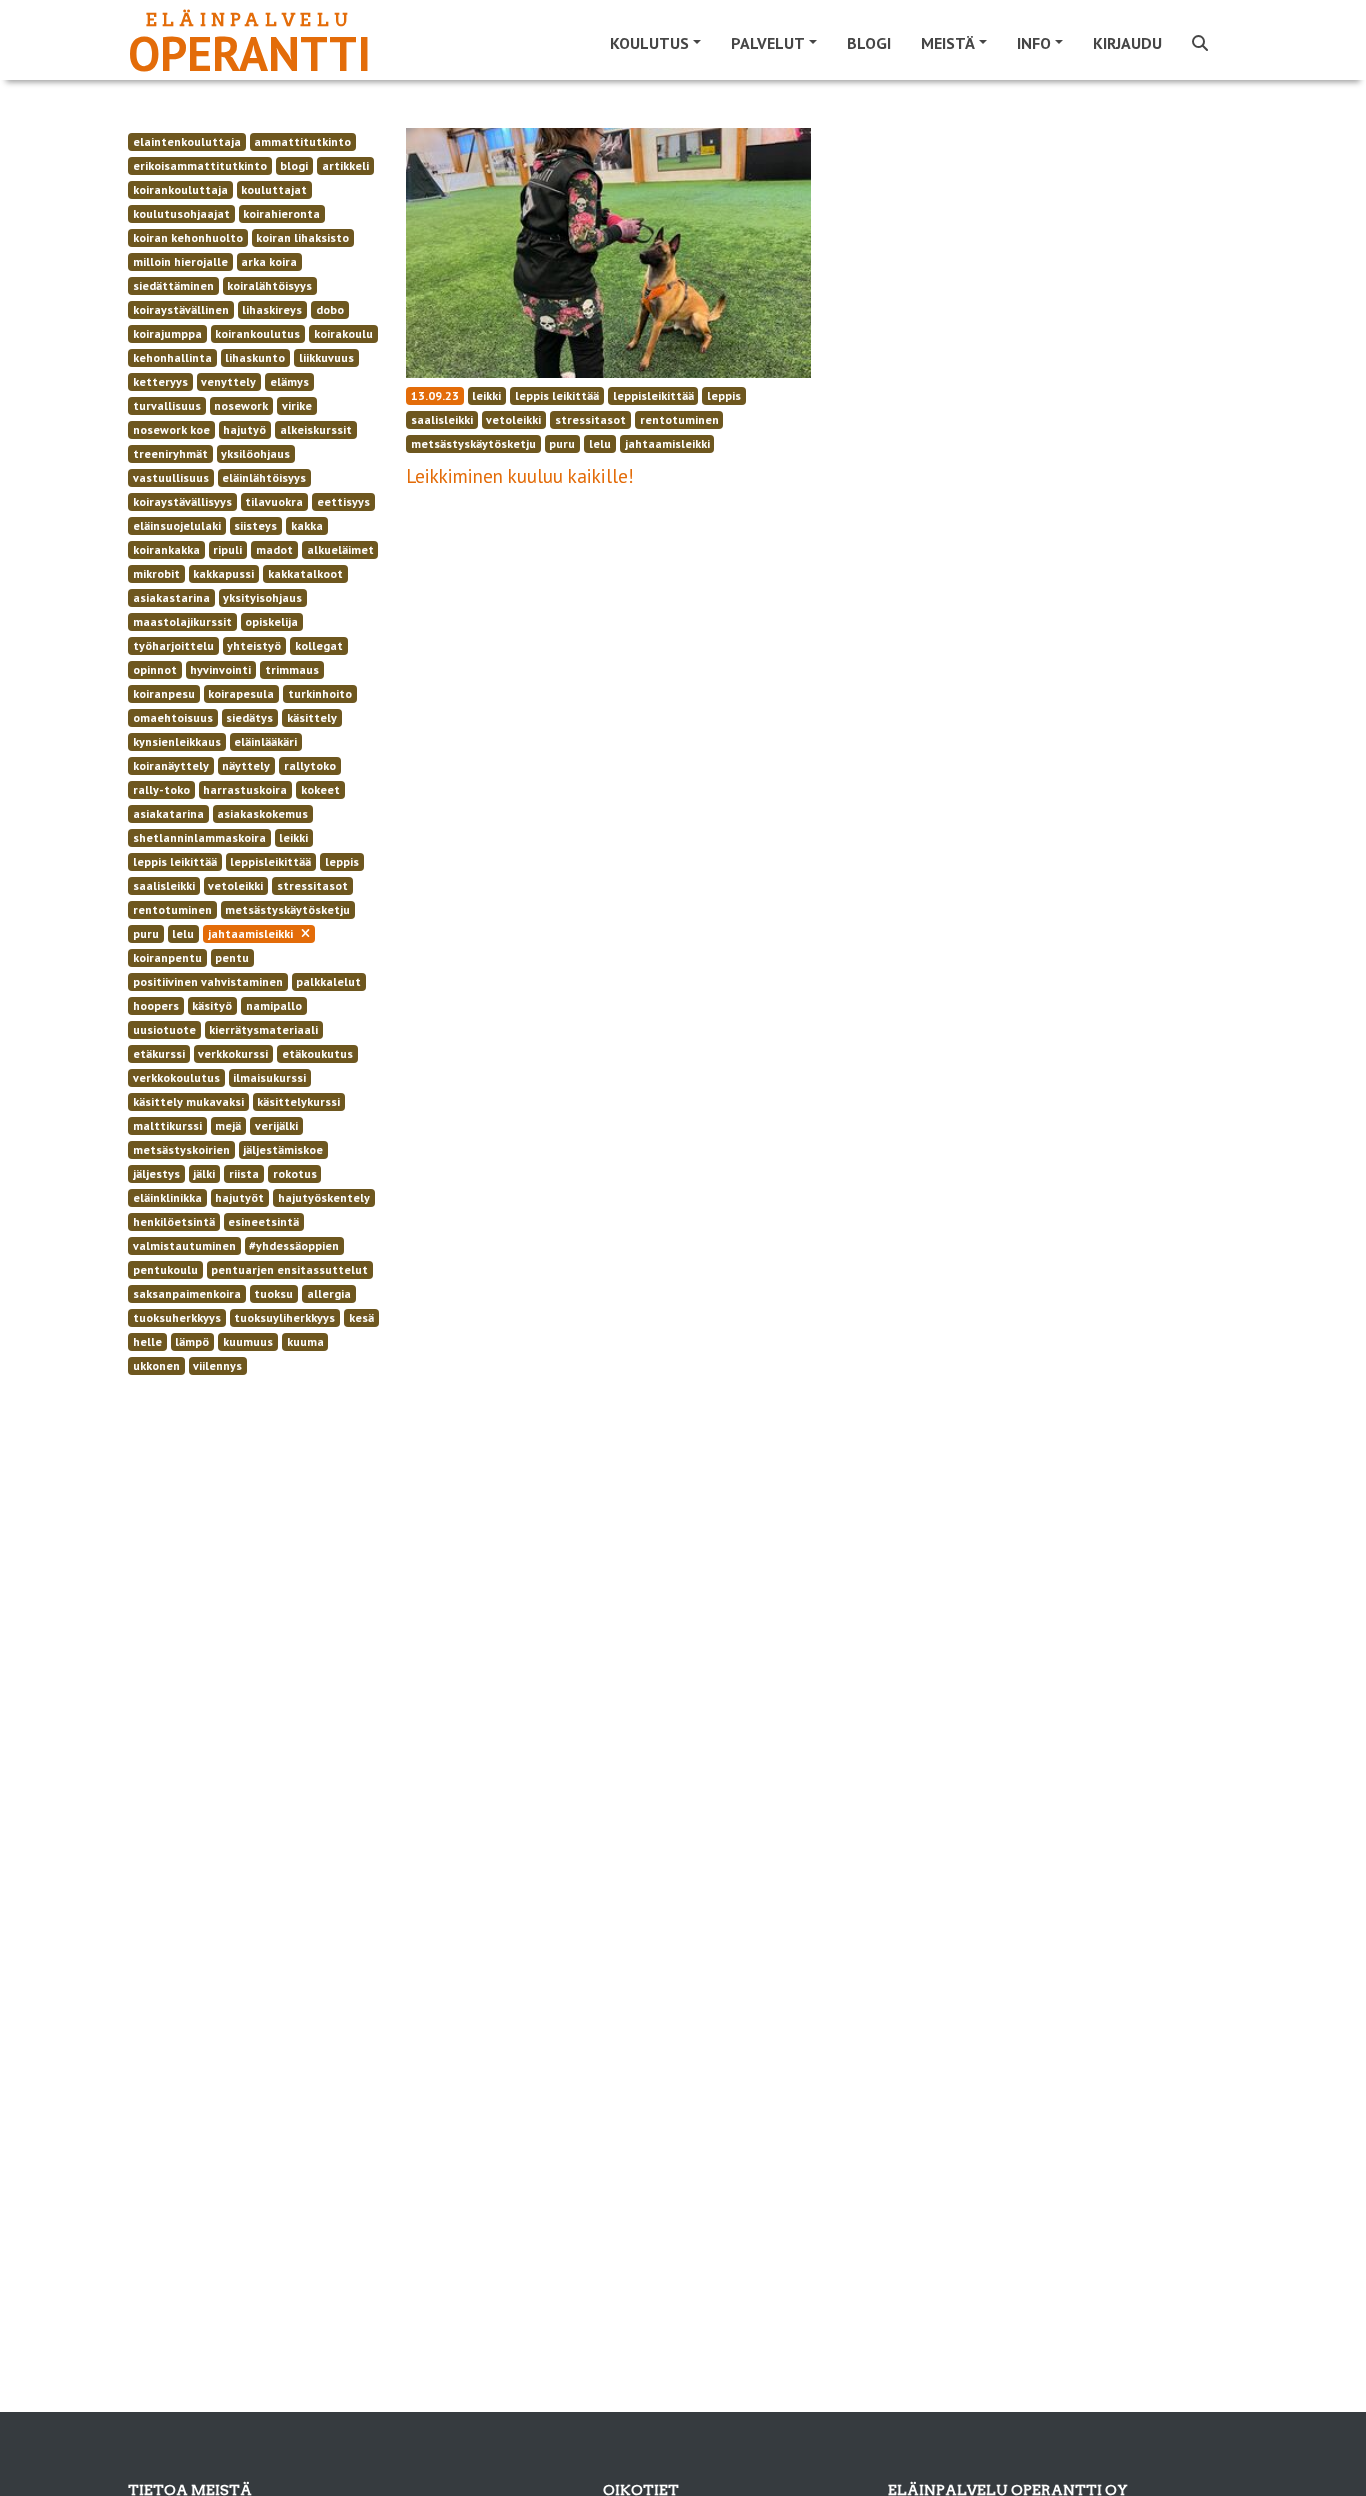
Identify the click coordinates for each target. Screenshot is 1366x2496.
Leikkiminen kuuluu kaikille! (520, 475)
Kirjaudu (1127, 43)
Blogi (869, 43)
